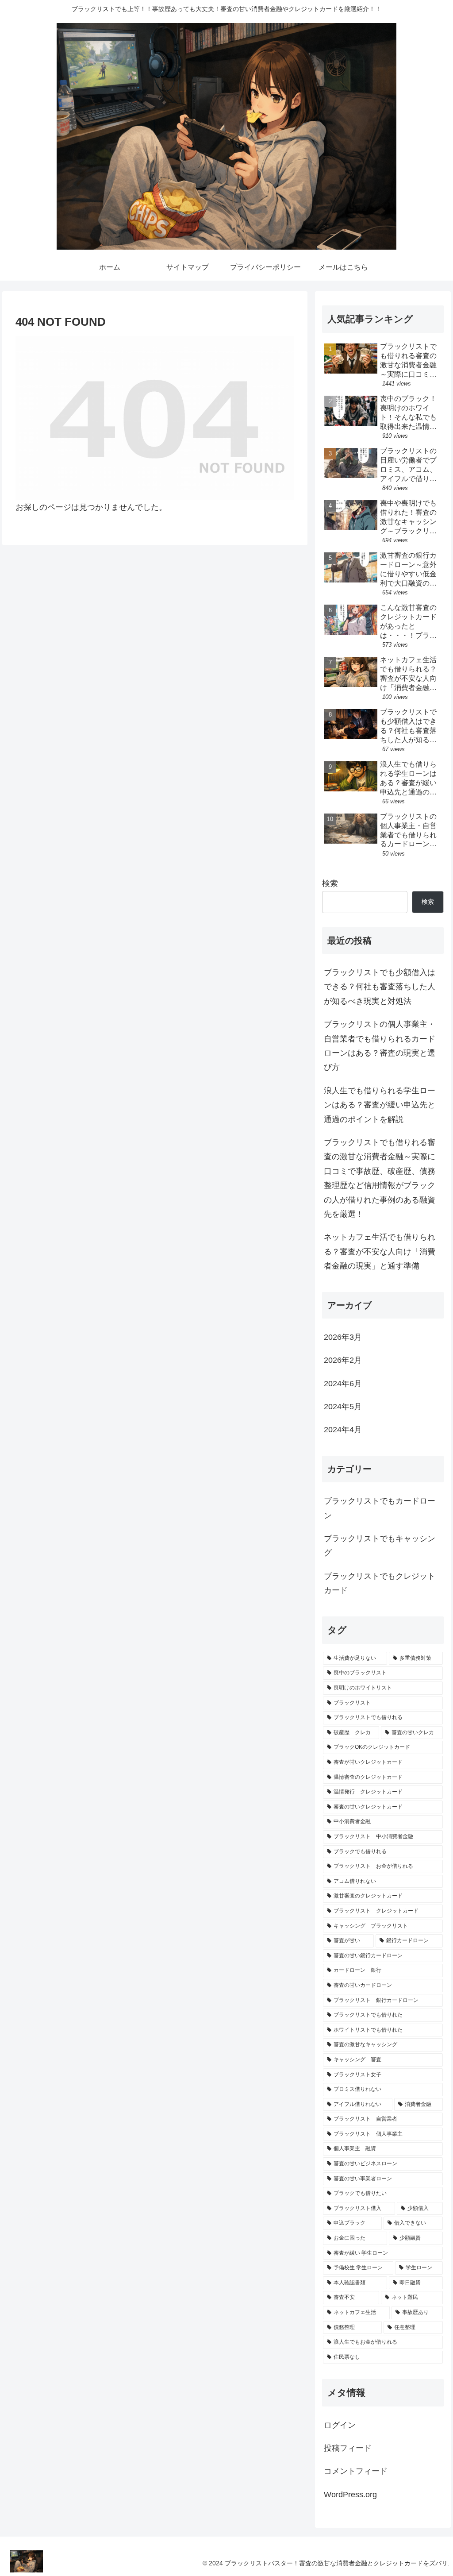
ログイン (340, 2425)
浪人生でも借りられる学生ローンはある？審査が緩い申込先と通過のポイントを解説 (380, 1105)
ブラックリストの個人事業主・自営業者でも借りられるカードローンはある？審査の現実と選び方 (380, 1046)
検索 (330, 883)
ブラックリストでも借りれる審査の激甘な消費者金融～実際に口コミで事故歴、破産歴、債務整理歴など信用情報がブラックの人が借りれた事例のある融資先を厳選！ (380, 1178)
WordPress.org (350, 2495)
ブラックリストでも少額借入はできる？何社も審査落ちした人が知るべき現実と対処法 (380, 987)
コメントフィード (356, 2471)
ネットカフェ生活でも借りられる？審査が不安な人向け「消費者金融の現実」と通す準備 (380, 1251)
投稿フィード (348, 2448)
